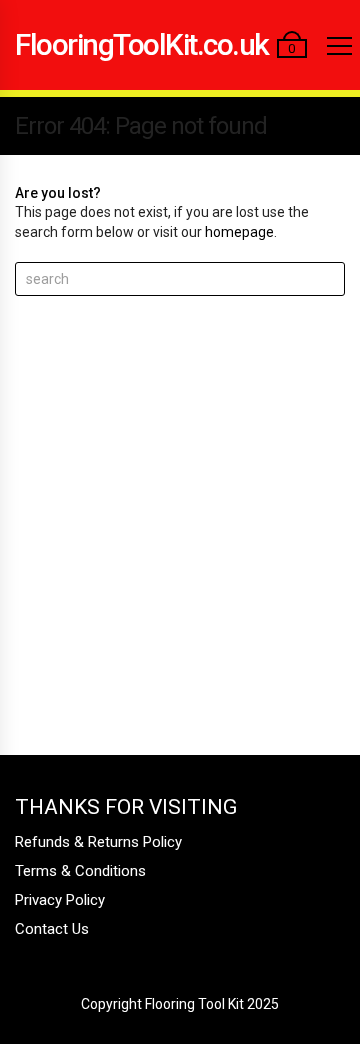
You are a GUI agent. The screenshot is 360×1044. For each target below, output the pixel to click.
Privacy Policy (60, 900)
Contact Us (52, 929)
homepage (239, 232)
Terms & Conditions (80, 871)
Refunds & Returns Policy (98, 842)
